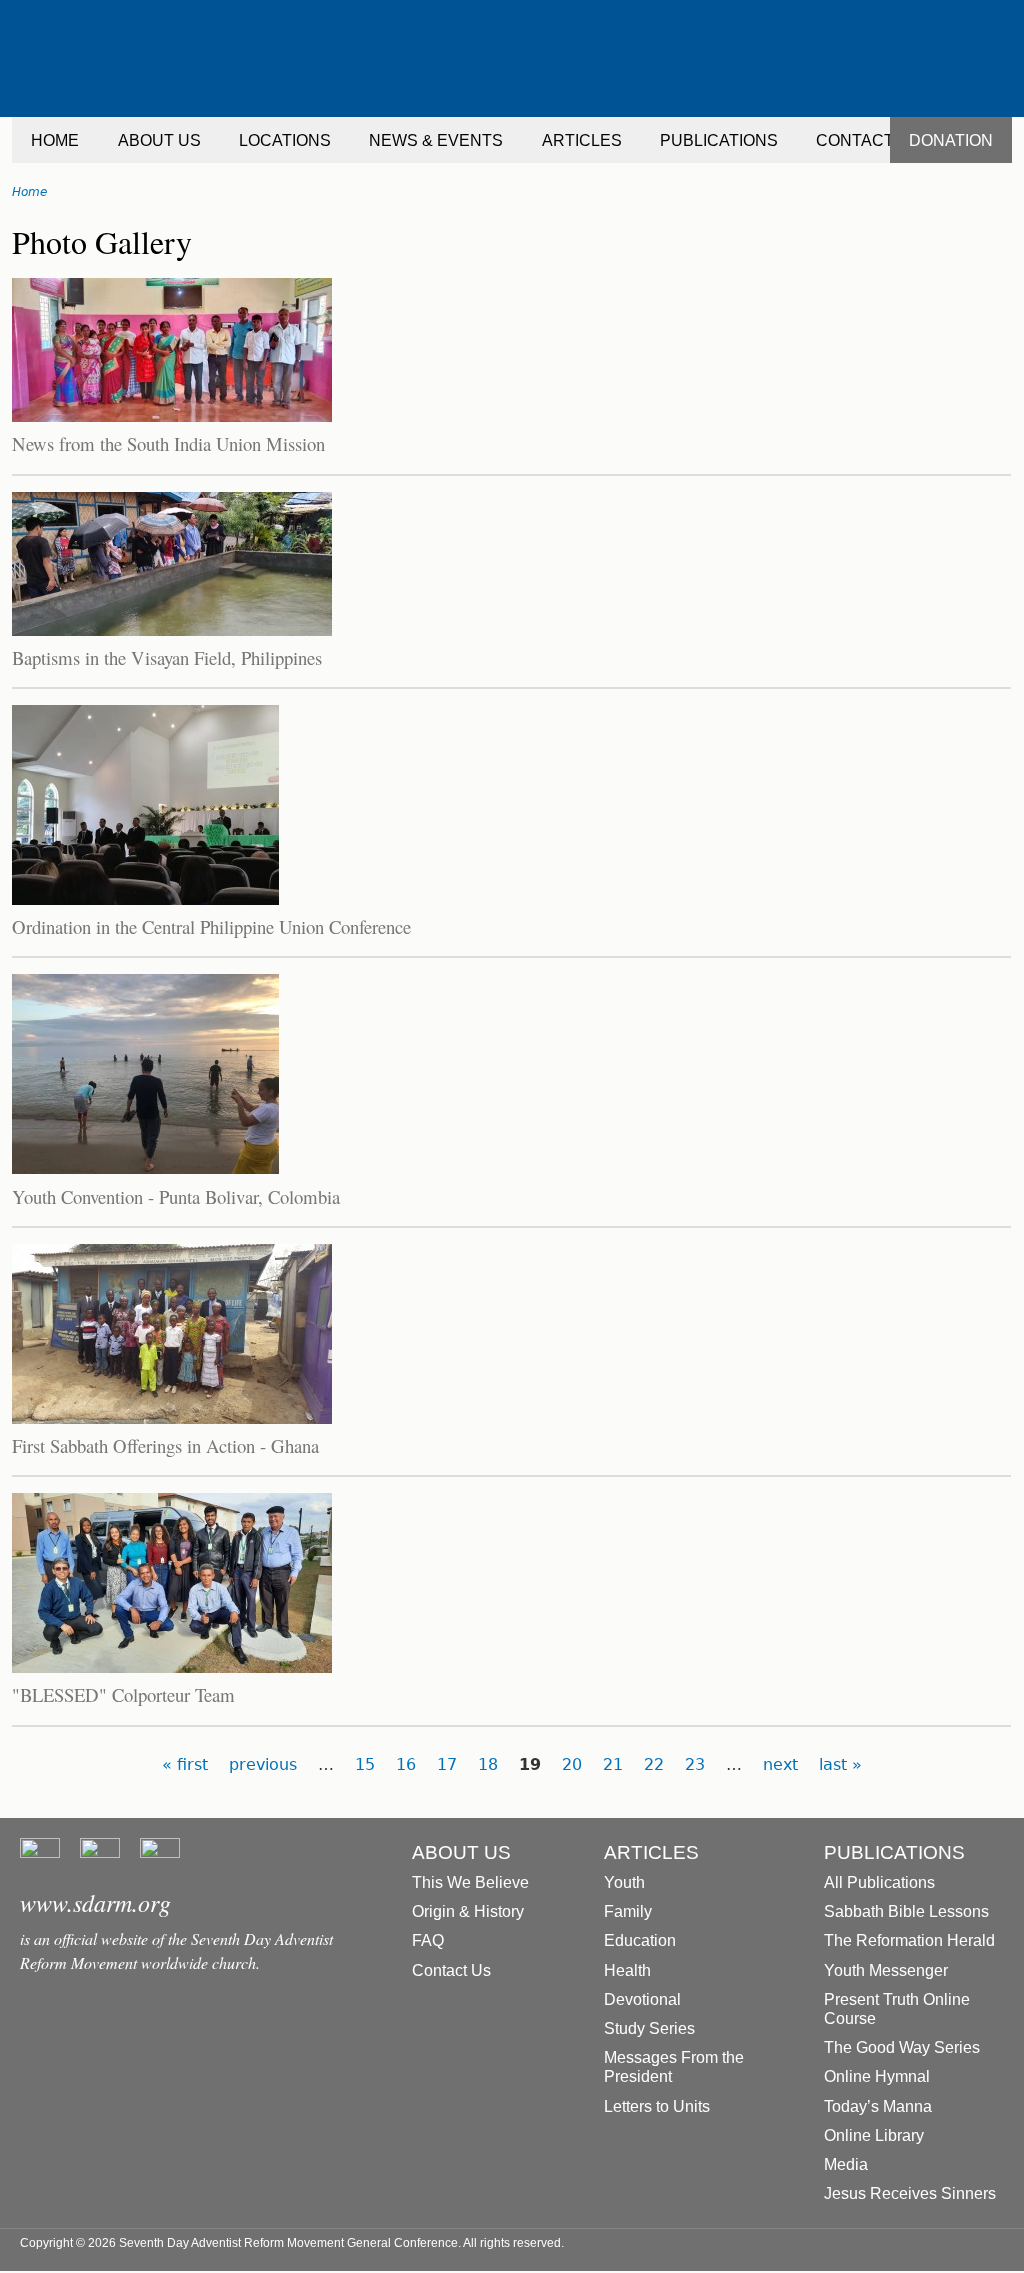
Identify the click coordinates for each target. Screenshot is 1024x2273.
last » (840, 1764)
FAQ (428, 1940)
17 (447, 1764)
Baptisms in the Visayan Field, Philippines (167, 657)
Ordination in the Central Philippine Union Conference (211, 926)
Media (846, 2164)
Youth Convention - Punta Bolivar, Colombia (176, 1196)
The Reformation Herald (909, 1940)
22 (654, 1764)
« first (185, 1764)
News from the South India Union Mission (168, 443)
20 (572, 1764)
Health (627, 1970)
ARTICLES (582, 140)
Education (640, 1940)
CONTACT (855, 140)
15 (365, 1764)
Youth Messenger (886, 1970)
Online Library (874, 2135)
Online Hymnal (877, 2076)
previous (263, 1764)
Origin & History (468, 1911)
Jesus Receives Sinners (910, 2193)
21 (613, 1764)
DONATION (951, 140)
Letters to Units (657, 2106)
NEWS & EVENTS (436, 140)
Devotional (642, 1999)
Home (29, 192)
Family (628, 1911)
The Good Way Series (902, 2047)
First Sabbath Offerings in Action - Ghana (165, 1445)
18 (488, 1764)
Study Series (649, 2028)
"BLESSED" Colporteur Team (123, 1694)
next (780, 1764)
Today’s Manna (878, 2106)
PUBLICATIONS (719, 140)
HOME (55, 140)
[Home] (512, 58)
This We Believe (470, 1882)
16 (406, 1764)
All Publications (879, 1882)
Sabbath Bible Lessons (906, 1911)
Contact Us (451, 1970)
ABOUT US (159, 140)
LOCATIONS (285, 140)
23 (695, 1764)
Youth (624, 1882)
